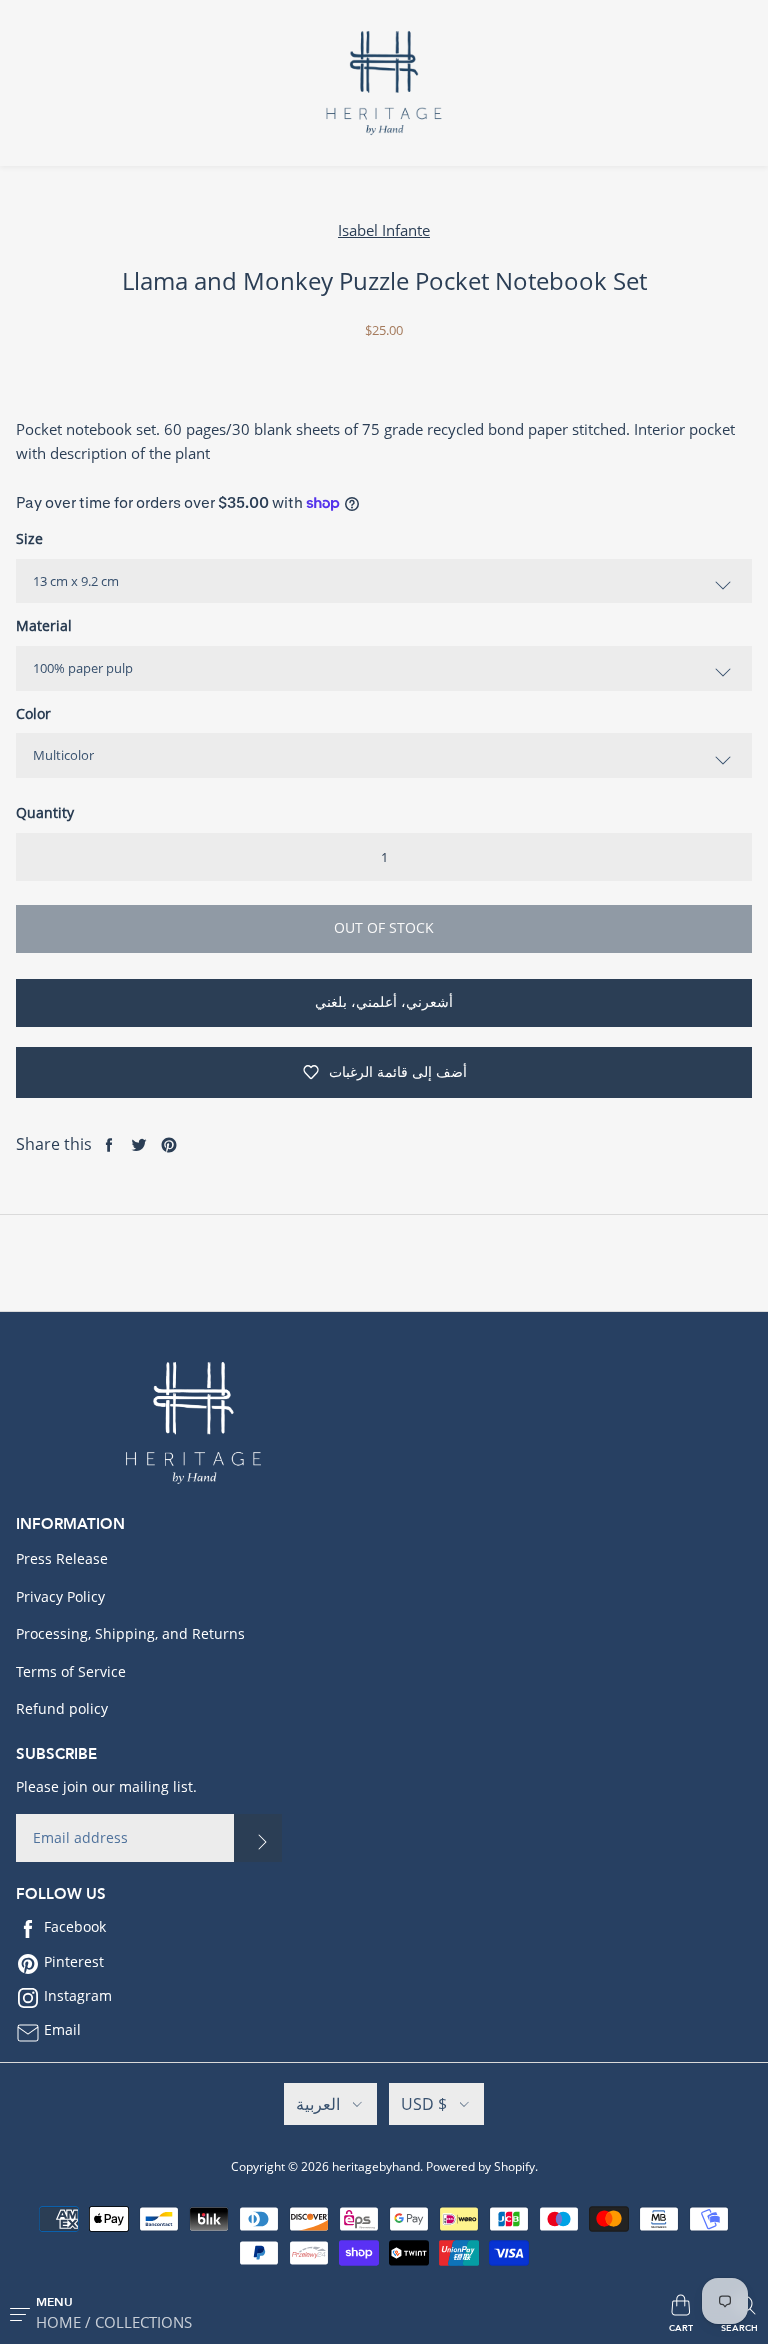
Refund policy (62, 1708)
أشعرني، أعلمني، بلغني (384, 1001)
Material (44, 625)
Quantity (45, 812)
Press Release (62, 1558)
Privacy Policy (60, 1596)
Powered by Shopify (480, 2166)
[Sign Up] (258, 1838)
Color (33, 713)
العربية (318, 2104)
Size (29, 538)
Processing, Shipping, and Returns (130, 1633)
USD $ (424, 2104)
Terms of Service (71, 1671)
